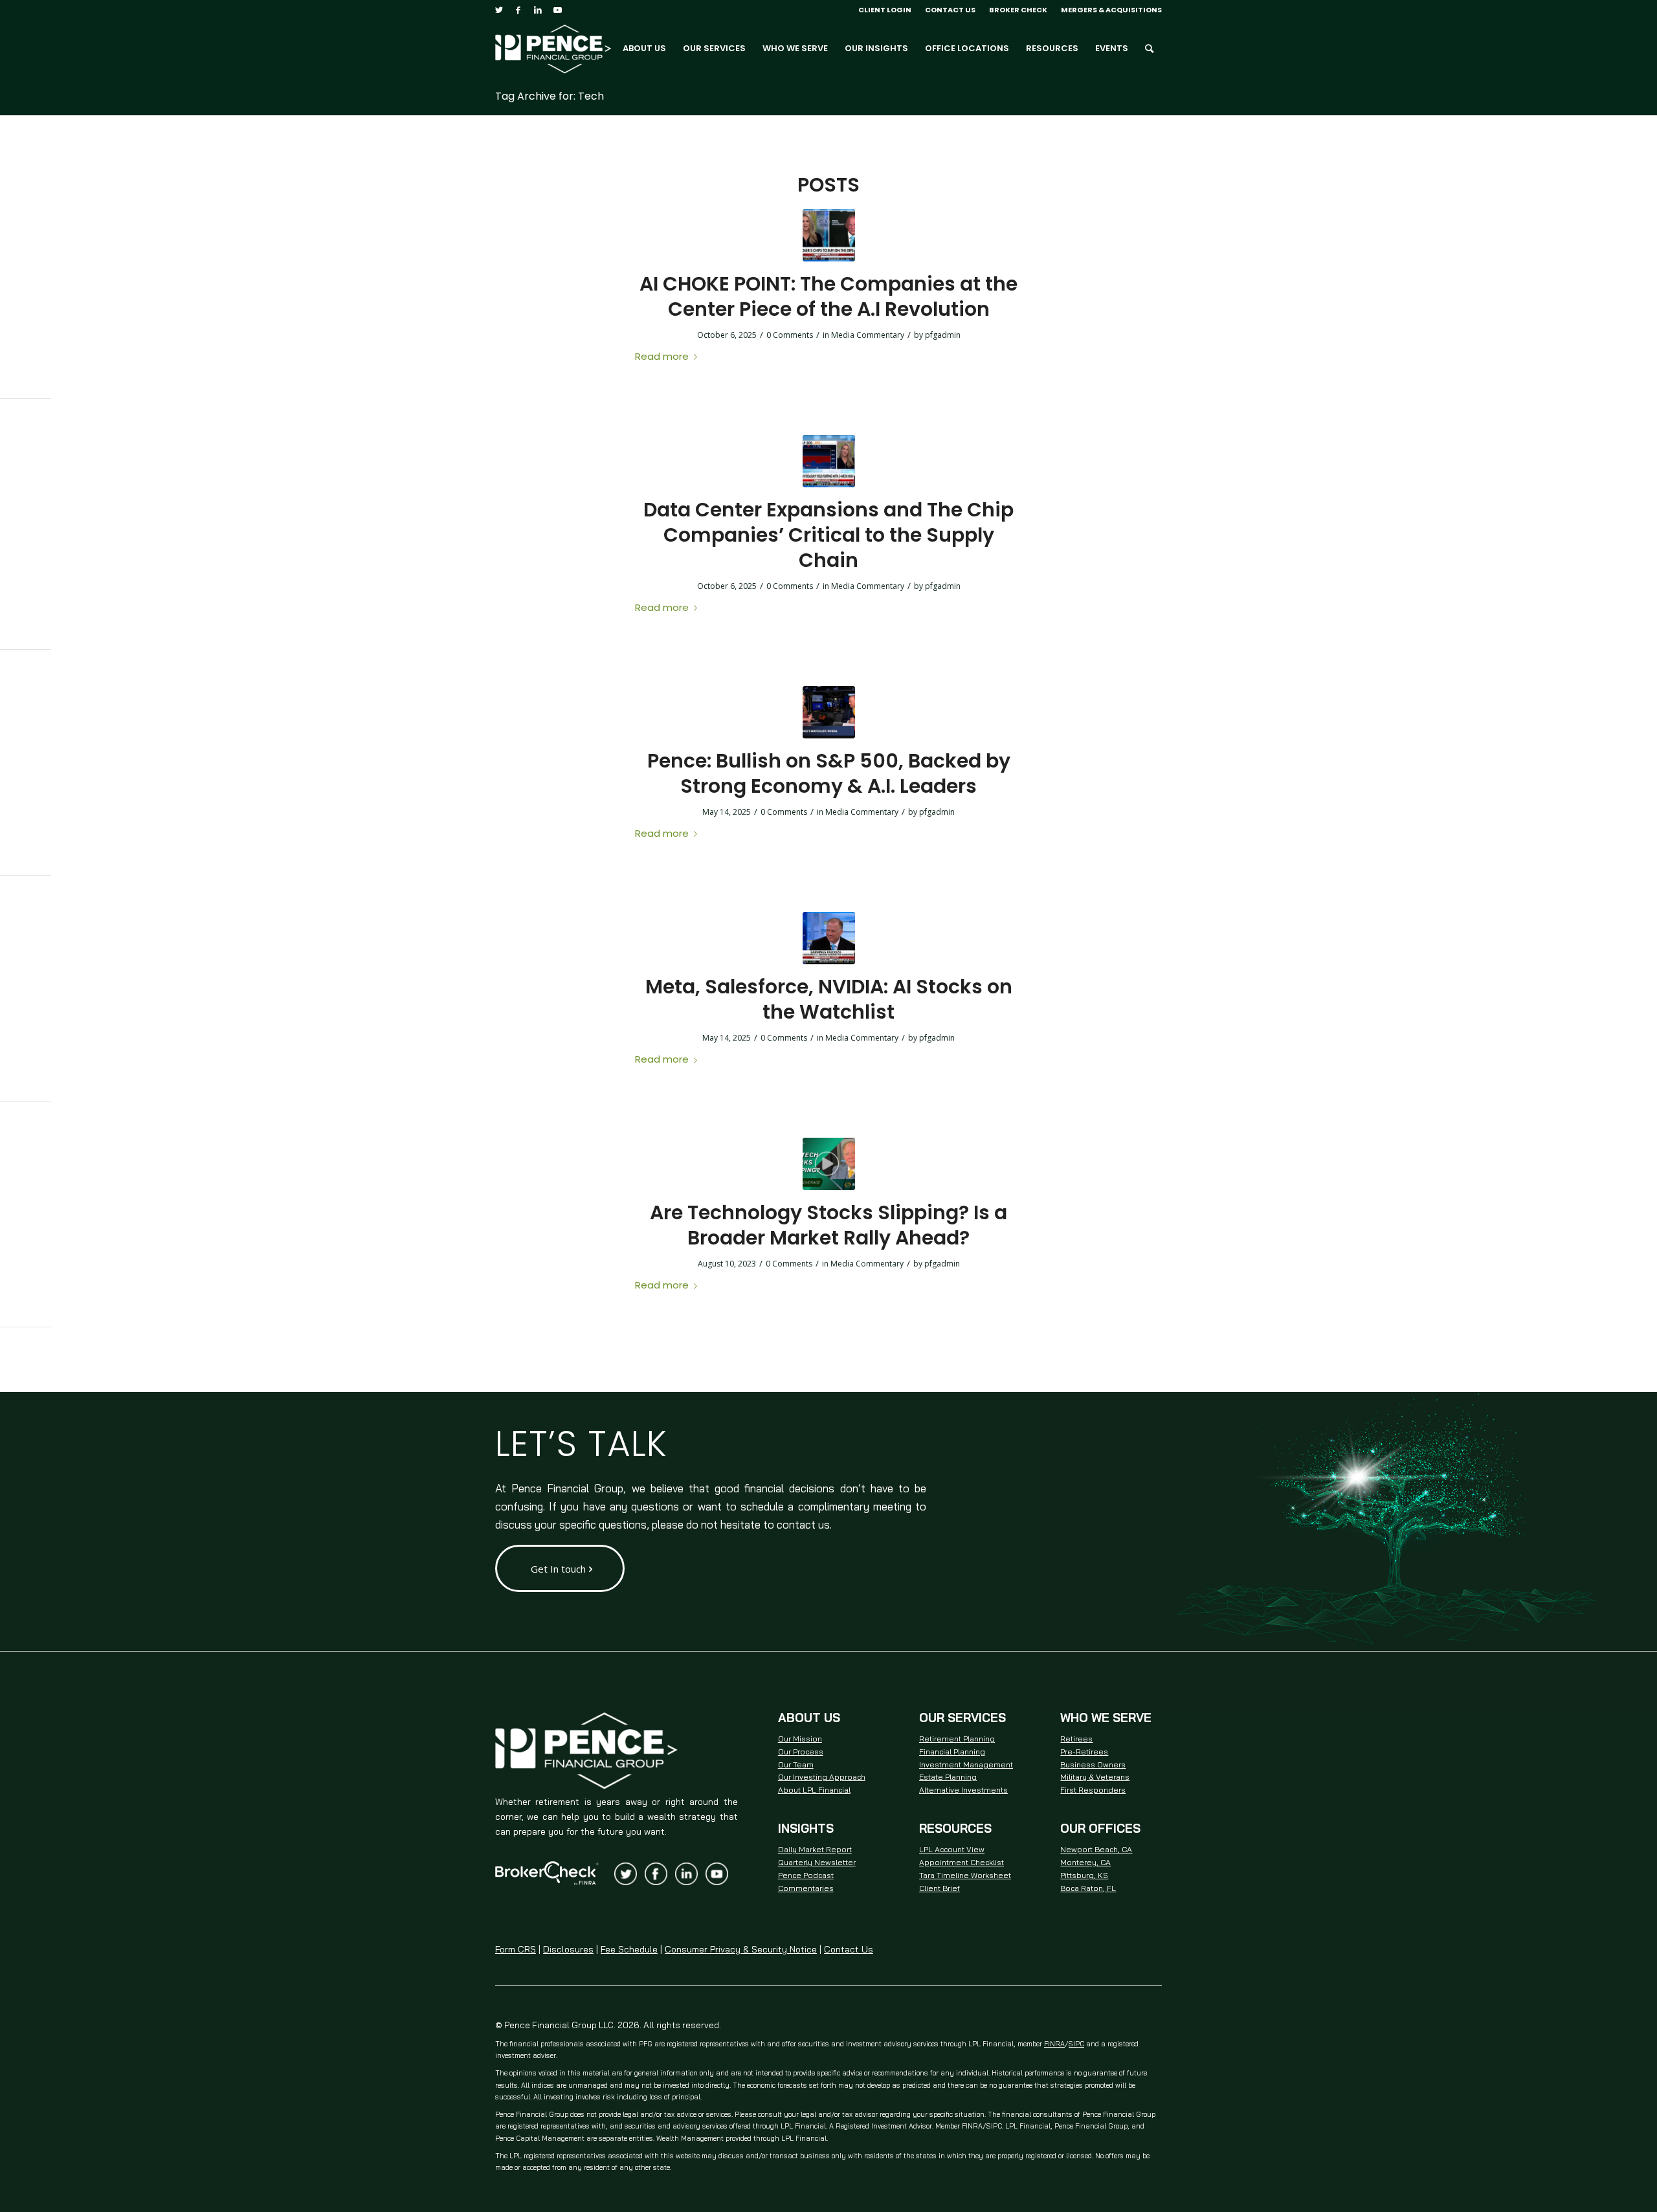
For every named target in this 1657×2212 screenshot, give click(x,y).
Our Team (796, 1764)
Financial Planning (952, 1752)
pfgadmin (943, 335)
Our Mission (800, 1739)
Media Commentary (868, 335)
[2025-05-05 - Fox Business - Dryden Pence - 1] (829, 938)
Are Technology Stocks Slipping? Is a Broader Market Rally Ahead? (828, 1225)
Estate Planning (948, 1777)
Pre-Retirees (1084, 1752)
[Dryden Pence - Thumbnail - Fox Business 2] (829, 461)
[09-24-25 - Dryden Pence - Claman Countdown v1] (829, 235)
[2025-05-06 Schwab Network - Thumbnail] (829, 712)
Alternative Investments (963, 1790)
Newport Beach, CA (1096, 1849)
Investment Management (966, 1764)
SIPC (1076, 2044)
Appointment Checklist (962, 1862)
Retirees (1076, 1739)
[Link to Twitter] (499, 10)
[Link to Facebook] (518, 10)
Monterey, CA (1085, 1862)
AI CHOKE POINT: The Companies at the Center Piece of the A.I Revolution (828, 296)
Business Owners (1093, 1764)
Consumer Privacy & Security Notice (741, 1949)
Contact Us (849, 1949)
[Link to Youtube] (557, 10)
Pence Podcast (806, 1875)
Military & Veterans (1095, 1777)
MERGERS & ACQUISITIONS (1111, 10)
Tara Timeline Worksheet (965, 1875)
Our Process (801, 1752)
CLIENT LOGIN (885, 10)
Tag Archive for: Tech (550, 96)
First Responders (1093, 1790)
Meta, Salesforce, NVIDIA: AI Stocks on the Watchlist (829, 999)
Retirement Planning (957, 1739)
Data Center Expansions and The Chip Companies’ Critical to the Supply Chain (828, 535)
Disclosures (568, 1949)
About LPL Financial (814, 1790)
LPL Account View (952, 1849)
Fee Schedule (629, 1949)
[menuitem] (885, 10)
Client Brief (940, 1888)
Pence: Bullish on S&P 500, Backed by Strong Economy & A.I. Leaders (829, 773)
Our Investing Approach (822, 1777)
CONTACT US (950, 10)
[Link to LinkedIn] (538, 10)
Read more (662, 356)
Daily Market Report (815, 1849)
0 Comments (790, 335)
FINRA (1054, 2044)
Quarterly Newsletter (817, 1862)
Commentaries (806, 1888)
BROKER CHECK (1018, 10)
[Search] (1149, 49)
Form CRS (516, 1949)
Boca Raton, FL (1088, 1888)
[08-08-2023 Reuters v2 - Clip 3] (829, 1164)
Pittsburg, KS (1084, 1875)
